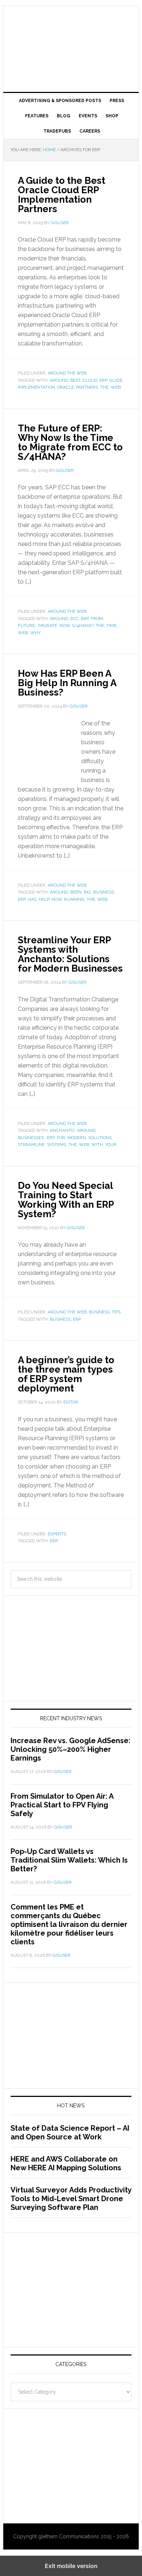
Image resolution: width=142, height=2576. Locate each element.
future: (27, 625)
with (97, 1145)
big (87, 892)
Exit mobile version (71, 2566)
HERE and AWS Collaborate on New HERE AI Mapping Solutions (66, 2163)
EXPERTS (57, 1534)
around (59, 380)
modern (77, 1138)
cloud (90, 380)
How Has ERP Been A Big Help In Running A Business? (67, 683)
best (75, 380)
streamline (31, 1145)
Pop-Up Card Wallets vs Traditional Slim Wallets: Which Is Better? (69, 1860)
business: (104, 892)
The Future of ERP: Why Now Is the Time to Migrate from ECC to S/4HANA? (70, 442)
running (74, 899)
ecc (74, 619)
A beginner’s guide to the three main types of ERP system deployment (66, 1374)
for (61, 1138)
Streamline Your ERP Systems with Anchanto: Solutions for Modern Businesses (70, 954)
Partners (87, 387)
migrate (48, 625)
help (44, 899)
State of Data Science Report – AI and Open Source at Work (70, 2133)
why (35, 633)
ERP (103, 380)
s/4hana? (83, 625)
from (97, 619)
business (99, 1312)
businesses (31, 1138)
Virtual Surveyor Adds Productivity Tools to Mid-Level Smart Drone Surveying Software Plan (71, 2199)
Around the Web (67, 373)
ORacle (66, 387)
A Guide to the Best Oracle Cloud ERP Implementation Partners (62, 195)
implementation (36, 387)
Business (60, 1319)
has (32, 899)
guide (116, 380)
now (65, 625)
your (111, 1145)
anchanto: (62, 1130)
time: (112, 625)
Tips (116, 1312)
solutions (100, 1138)
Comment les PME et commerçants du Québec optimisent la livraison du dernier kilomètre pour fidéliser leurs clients (69, 1924)
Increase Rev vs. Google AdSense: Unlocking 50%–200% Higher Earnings (70, 1749)
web (116, 387)
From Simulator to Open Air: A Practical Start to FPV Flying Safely (62, 1805)
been (76, 892)
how (57, 899)
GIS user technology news (71, 30)
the (104, 387)
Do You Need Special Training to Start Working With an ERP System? (66, 1200)
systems (57, 1145)
